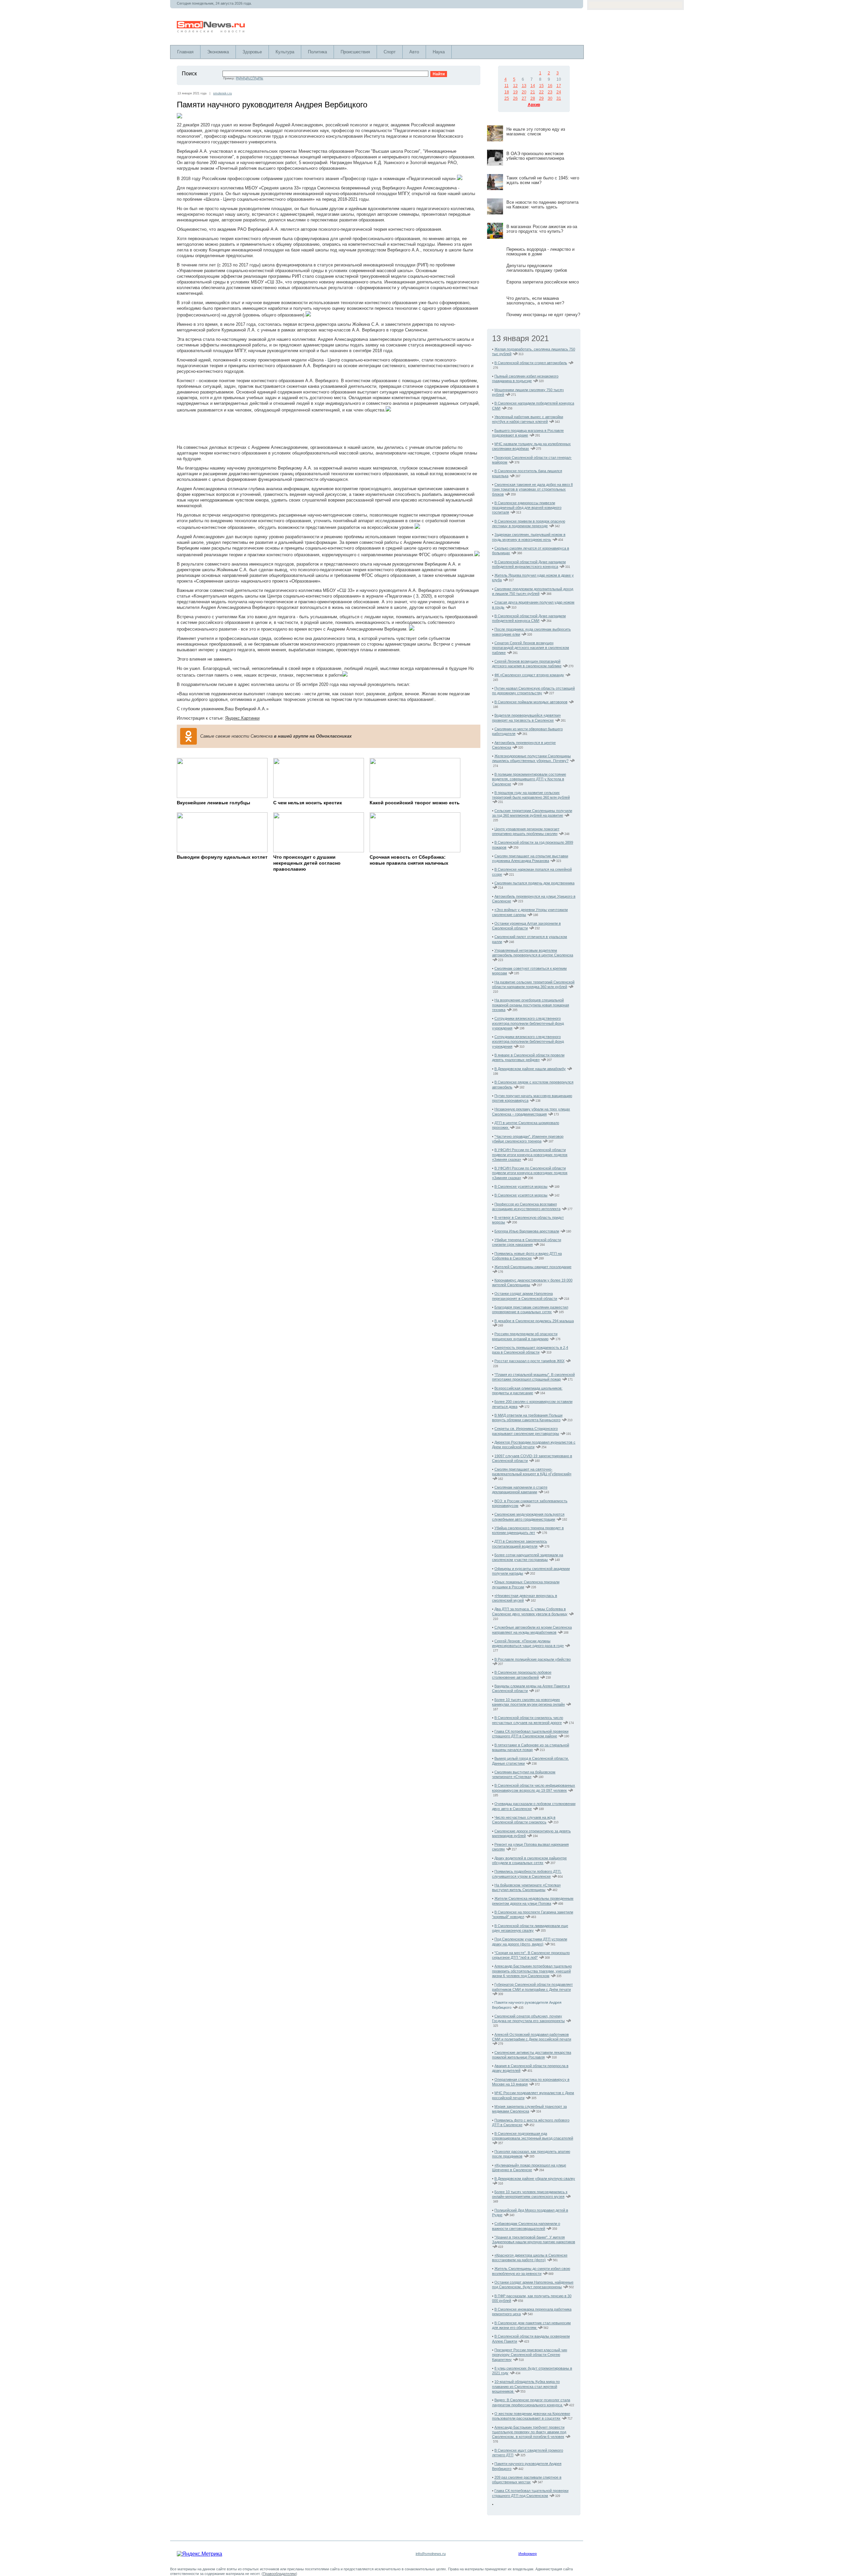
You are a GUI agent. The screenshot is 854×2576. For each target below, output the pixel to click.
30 (550, 98)
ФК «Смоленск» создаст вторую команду (529, 675)
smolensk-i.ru (223, 93)
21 (533, 92)
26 (515, 98)
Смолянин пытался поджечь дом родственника (534, 883)
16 (550, 86)
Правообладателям (279, 2574)
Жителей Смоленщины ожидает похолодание (533, 1267)
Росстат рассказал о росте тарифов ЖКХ (529, 1361)
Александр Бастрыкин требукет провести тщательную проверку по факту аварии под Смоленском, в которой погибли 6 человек (529, 2432)
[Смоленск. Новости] (211, 31)
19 (515, 92)
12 (515, 86)
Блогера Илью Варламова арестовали (527, 1231)
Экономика (218, 52)
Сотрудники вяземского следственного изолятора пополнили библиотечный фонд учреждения (528, 1023)
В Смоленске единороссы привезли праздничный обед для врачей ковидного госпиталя (527, 508)
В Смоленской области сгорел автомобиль (531, 363)
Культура (285, 52)
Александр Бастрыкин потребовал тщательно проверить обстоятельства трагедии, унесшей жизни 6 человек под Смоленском (532, 1971)
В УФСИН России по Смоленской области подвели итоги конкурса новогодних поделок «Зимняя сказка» (530, 1155)
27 (524, 98)
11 (507, 86)
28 (533, 98)
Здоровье (252, 52)
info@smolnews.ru (431, 2554)
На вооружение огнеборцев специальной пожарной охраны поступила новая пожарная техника (531, 1005)
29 (541, 98)
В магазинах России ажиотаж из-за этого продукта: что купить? (542, 229)
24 (559, 92)
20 (524, 92)
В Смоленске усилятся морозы (521, 1186)
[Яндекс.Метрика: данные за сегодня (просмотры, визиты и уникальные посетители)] (199, 2554)
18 (507, 92)
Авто (414, 52)
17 (559, 86)
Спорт (390, 52)
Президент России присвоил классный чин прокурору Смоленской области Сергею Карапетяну (530, 2355)
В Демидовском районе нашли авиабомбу (530, 1069)
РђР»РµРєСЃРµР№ (250, 78)
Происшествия (355, 52)
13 (524, 86)
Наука (439, 52)
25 (507, 98)
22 (541, 92)
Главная (185, 52)
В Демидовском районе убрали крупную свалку (535, 2179)
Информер (528, 2554)
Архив (534, 105)
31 (559, 98)
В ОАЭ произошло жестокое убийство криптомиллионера (535, 156)
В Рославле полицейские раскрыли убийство (533, 1659)
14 (533, 86)
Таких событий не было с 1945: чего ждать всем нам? (543, 180)
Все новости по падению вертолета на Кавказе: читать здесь (542, 205)
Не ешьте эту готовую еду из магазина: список (536, 132)
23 (550, 92)
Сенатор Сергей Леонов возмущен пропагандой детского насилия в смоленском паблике (531, 648)
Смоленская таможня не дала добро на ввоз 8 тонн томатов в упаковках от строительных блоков (532, 489)
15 (541, 86)
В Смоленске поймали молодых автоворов (531, 702)
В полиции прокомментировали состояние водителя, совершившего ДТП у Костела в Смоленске (529, 779)
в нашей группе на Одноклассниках (313, 736)
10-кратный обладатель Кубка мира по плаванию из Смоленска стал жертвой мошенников (526, 2386)
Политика (317, 52)
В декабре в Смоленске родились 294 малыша (534, 1321)
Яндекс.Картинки (242, 718)
